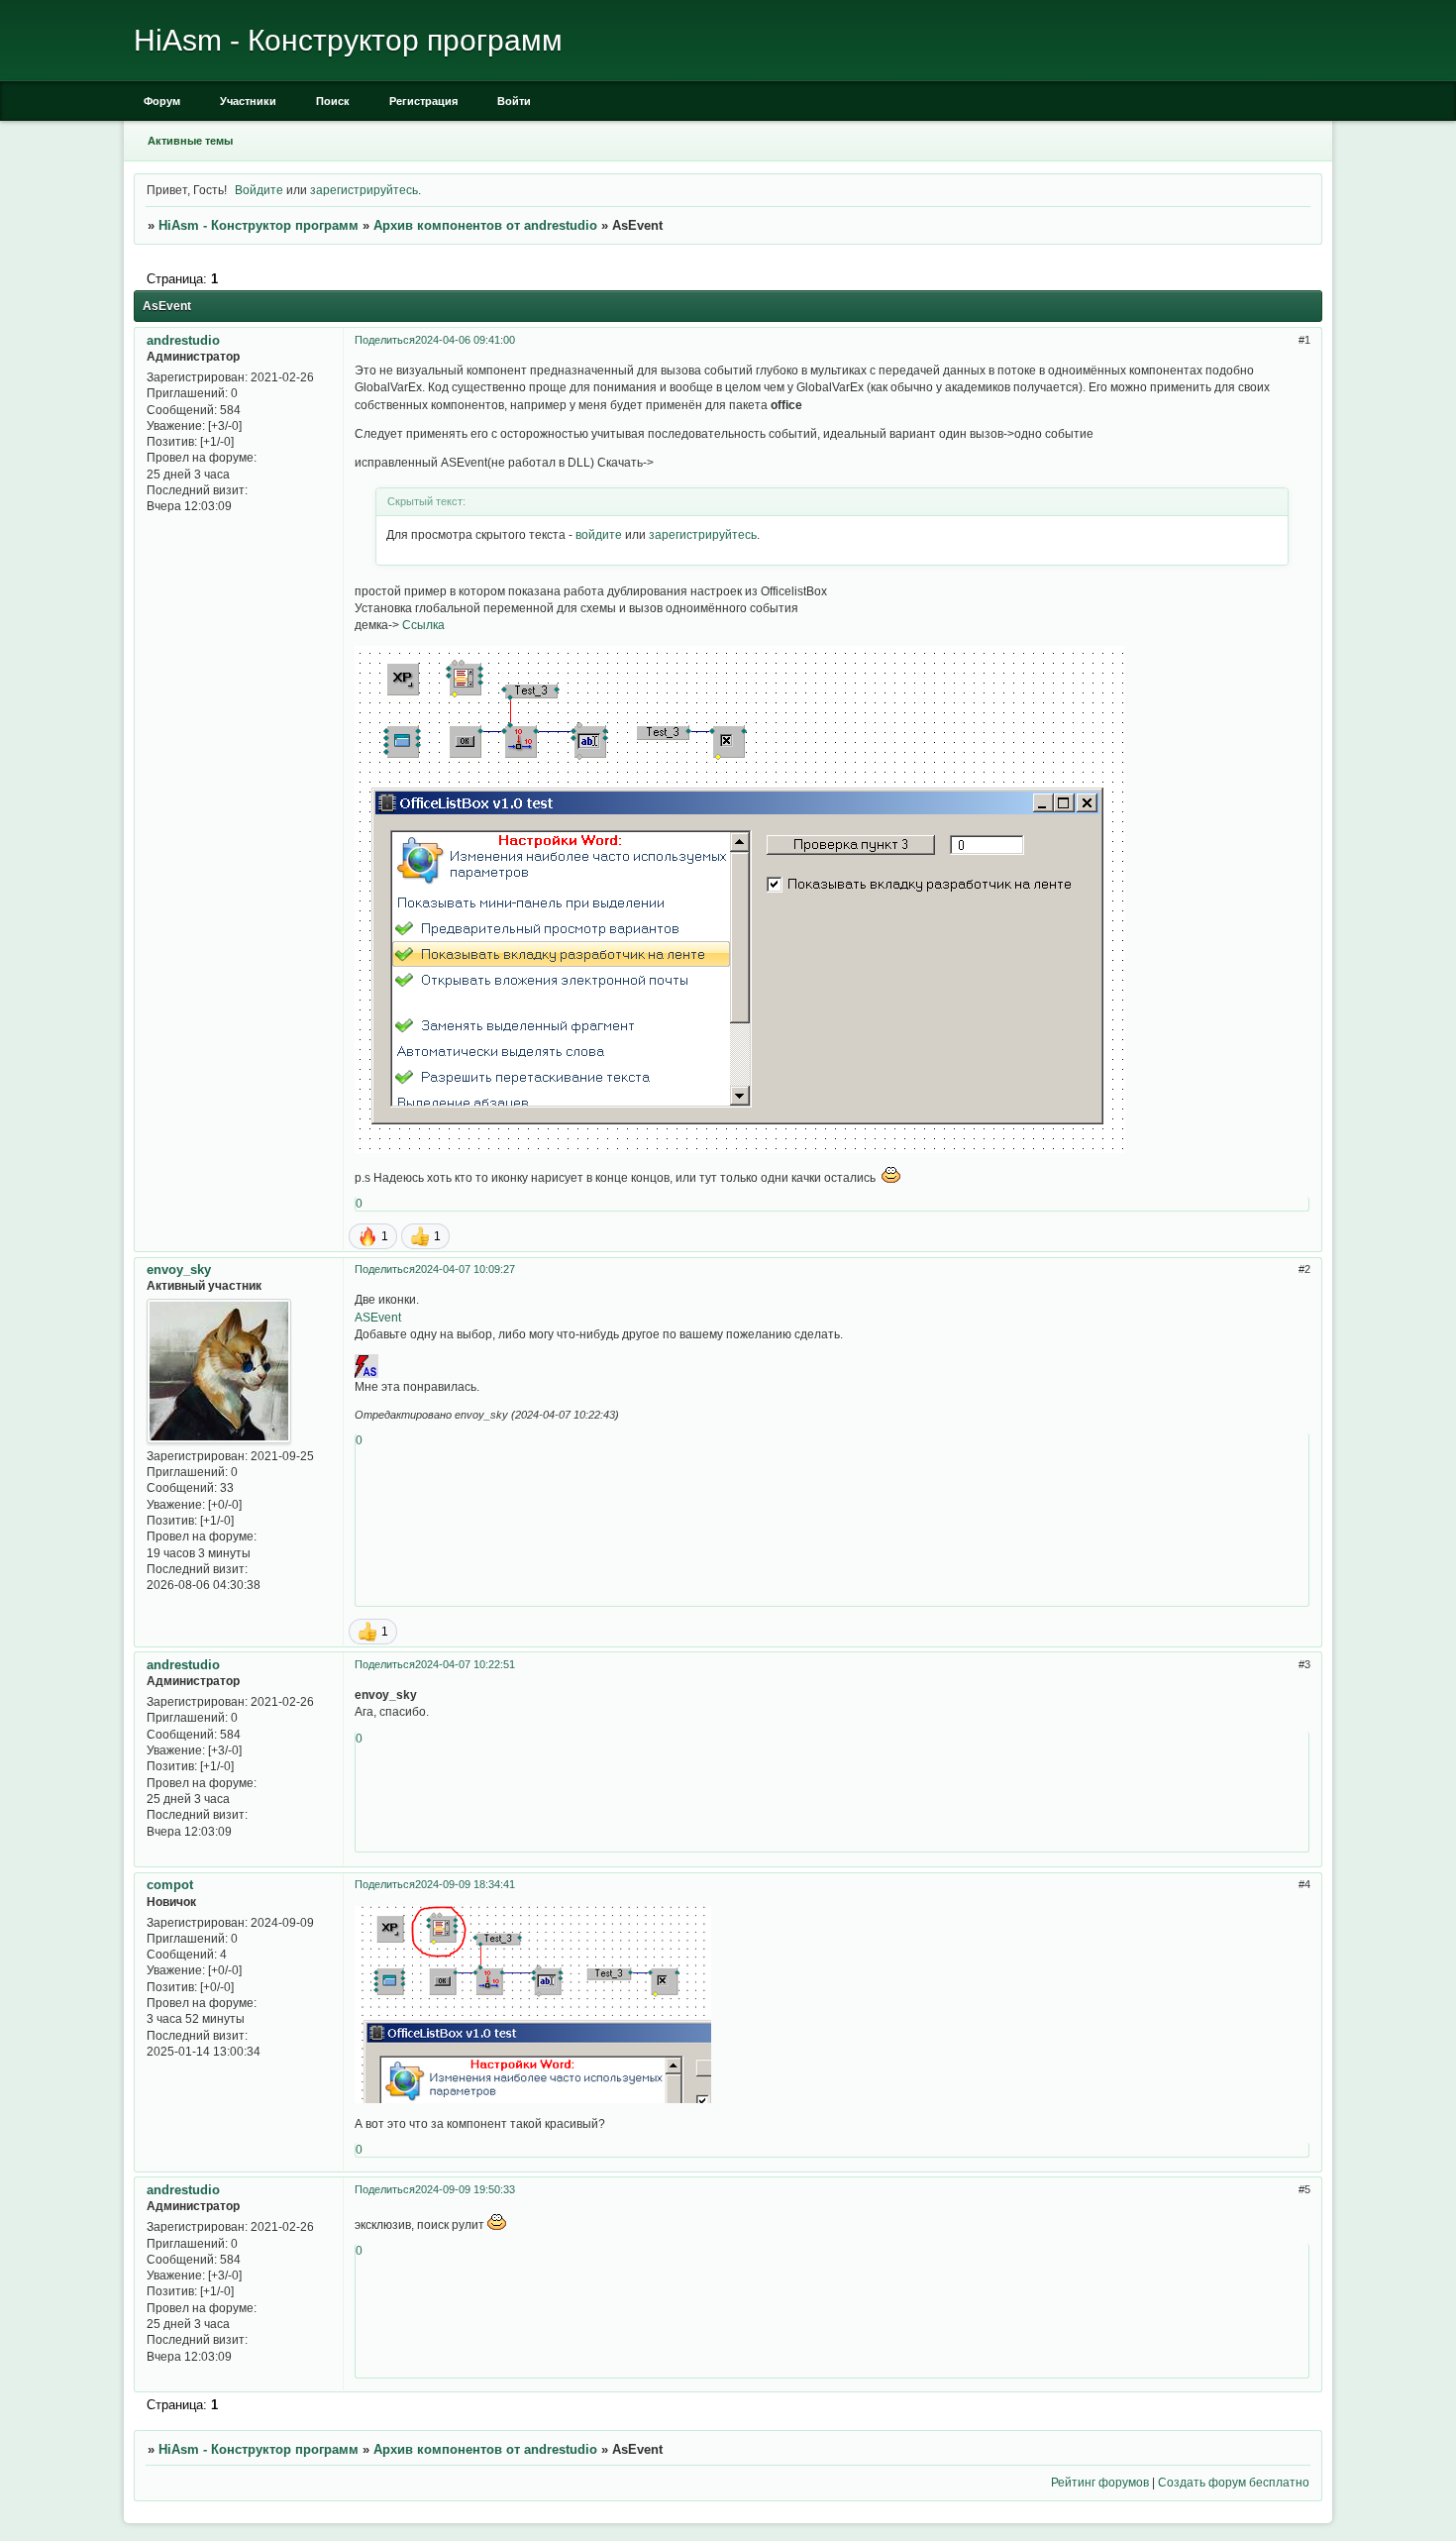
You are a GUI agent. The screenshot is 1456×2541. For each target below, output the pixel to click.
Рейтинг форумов (1100, 2482)
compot (170, 1885)
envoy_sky (179, 1270)
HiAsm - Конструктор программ (259, 225)
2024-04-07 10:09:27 (465, 1269)
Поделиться (385, 340)
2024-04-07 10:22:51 (465, 1664)
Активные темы (190, 141)
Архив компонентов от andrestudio (485, 225)
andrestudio (183, 340)
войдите (599, 534)
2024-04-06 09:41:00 (465, 340)
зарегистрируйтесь (364, 190)
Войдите (259, 190)
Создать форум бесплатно (1234, 2482)
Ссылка (423, 625)
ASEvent (378, 1317)
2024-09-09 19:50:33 (465, 2189)
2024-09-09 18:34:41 (465, 1884)
